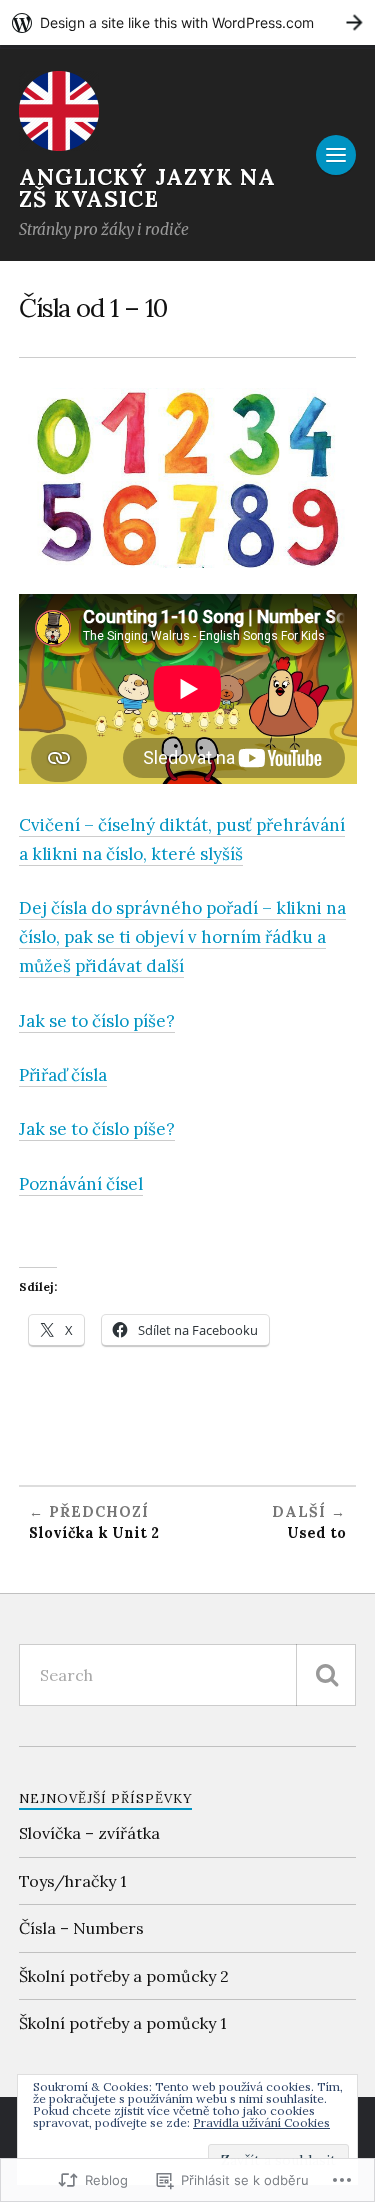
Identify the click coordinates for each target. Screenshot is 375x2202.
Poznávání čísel (81, 1184)
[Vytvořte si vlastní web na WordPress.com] (187, 22)
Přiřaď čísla (63, 1075)
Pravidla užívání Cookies (261, 2122)
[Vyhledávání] (326, 1675)
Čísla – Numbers (81, 1928)
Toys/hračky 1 (73, 1881)
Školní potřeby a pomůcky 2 (124, 1976)
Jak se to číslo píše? (97, 1021)
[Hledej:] (188, 1675)
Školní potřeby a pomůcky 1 (123, 2023)
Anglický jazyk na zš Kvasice (147, 188)
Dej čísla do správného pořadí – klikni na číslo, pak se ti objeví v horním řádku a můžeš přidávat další (182, 937)
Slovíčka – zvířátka (89, 1833)
